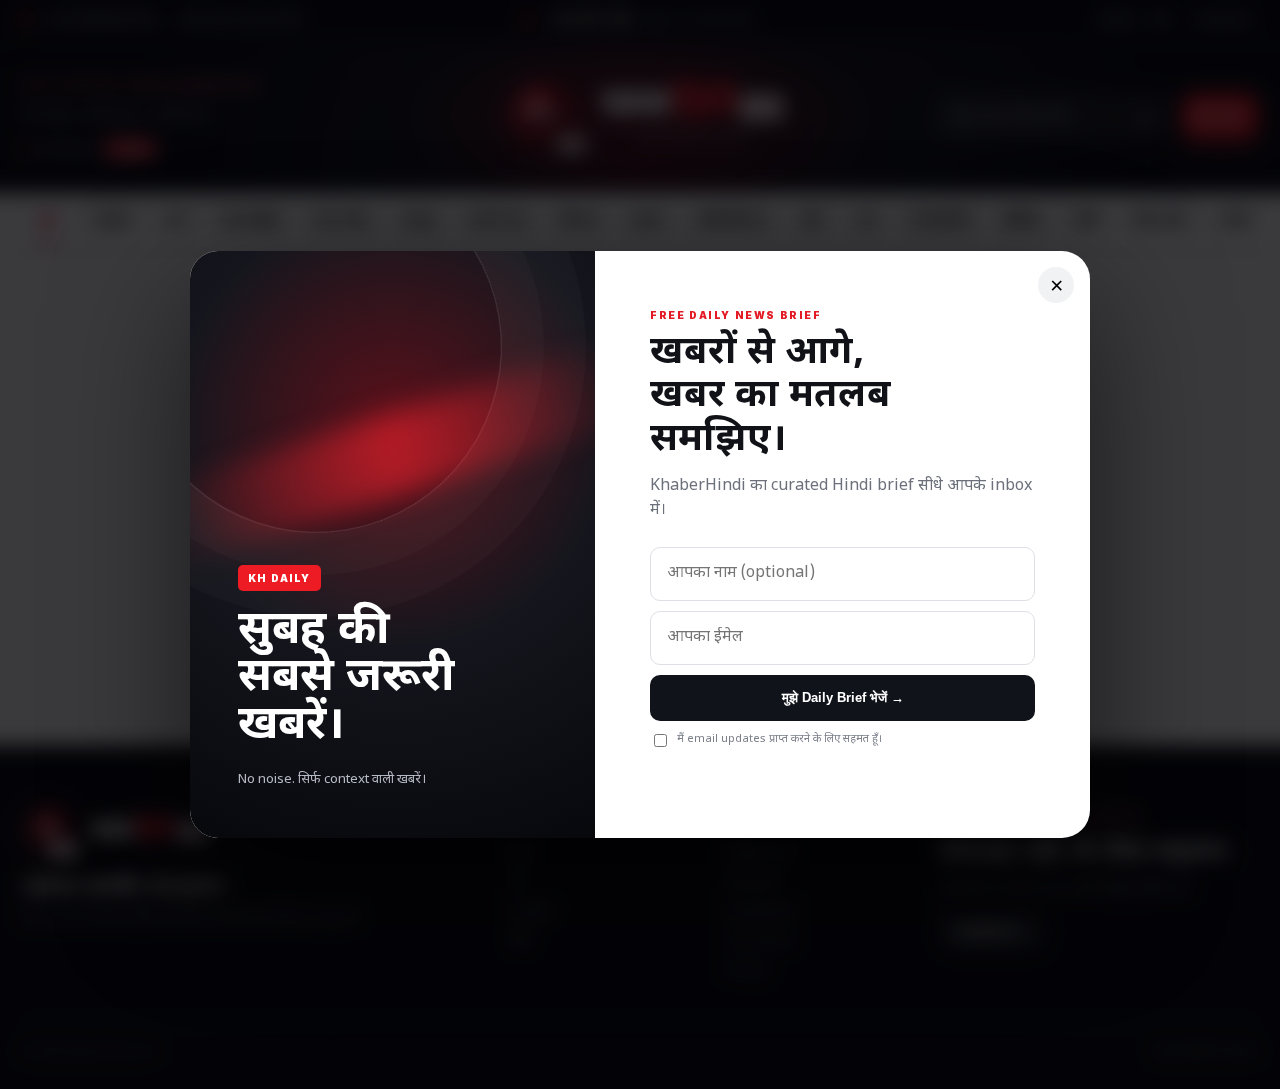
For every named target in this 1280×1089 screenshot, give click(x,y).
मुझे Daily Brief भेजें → (843, 697)
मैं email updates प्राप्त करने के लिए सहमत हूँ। (779, 739)
